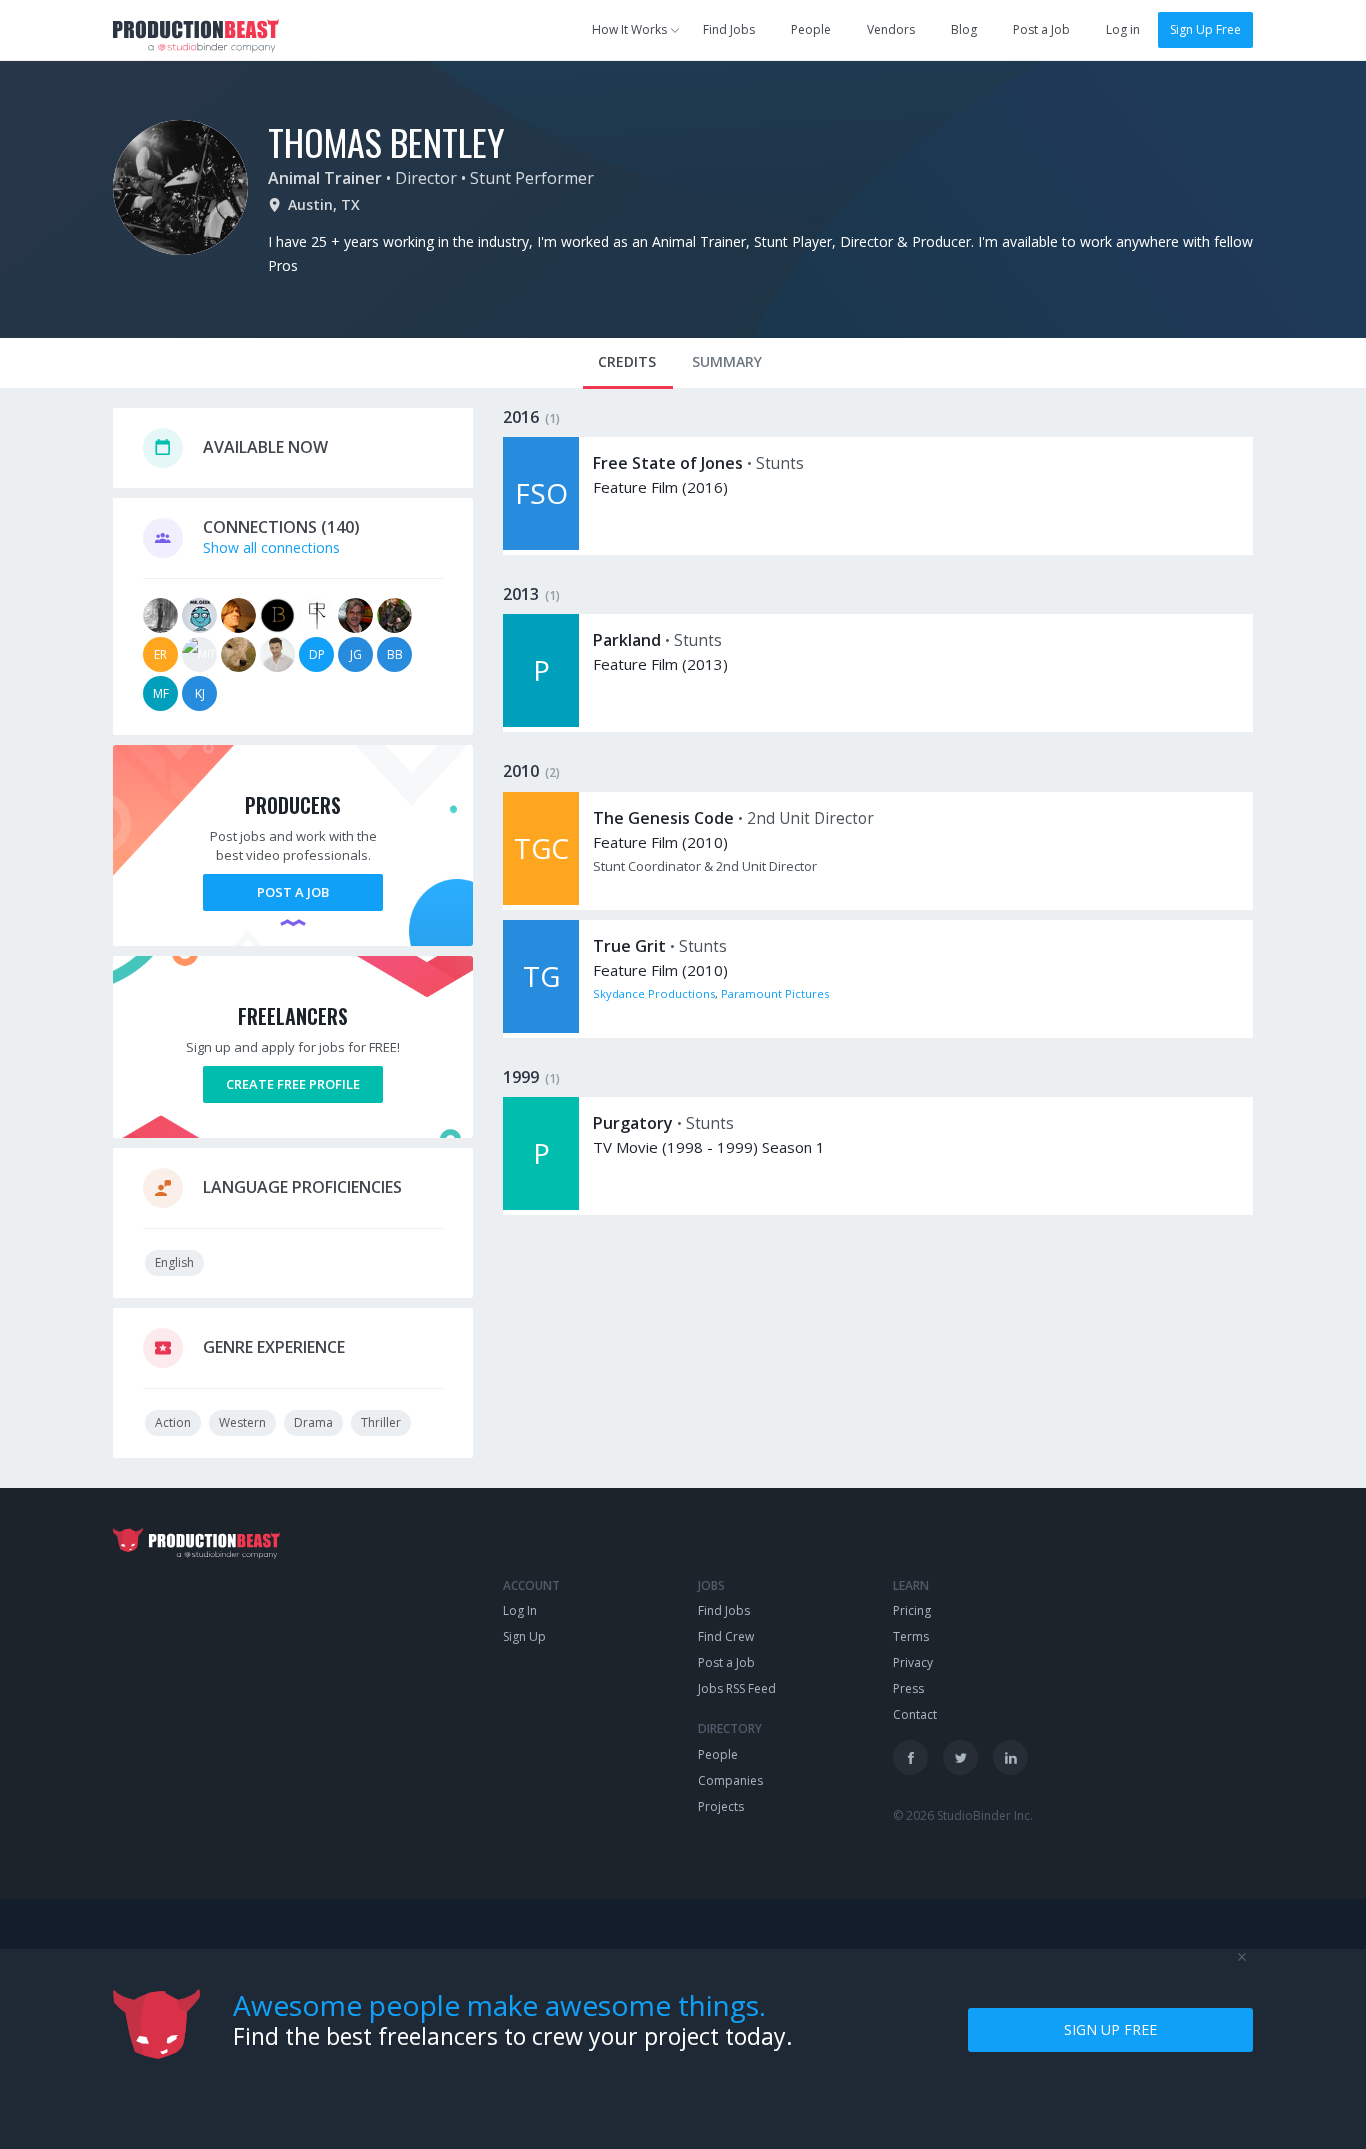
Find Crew (726, 1636)
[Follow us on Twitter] (960, 1757)
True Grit (629, 946)
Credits (627, 361)
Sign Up (524, 1636)
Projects (721, 1806)
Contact (915, 1714)
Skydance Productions (654, 993)
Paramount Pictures (775, 993)
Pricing (912, 1610)
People (811, 29)
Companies (730, 1780)
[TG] (541, 1027)
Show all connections (271, 547)
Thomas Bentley (386, 141)
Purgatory (633, 1123)
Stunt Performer (532, 178)
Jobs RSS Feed (737, 1688)
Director (426, 178)
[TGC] (541, 899)
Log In (520, 1610)
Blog (964, 29)
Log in (1123, 29)
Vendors (891, 29)
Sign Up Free (1205, 29)
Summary (727, 361)
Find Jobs (729, 29)
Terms (911, 1636)
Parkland (627, 640)
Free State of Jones (668, 463)
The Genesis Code (663, 818)
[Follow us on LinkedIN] (1010, 1757)
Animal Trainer (325, 178)
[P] (541, 721)
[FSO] (541, 544)
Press (908, 1688)
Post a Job (1041, 29)
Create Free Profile (293, 1084)
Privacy (913, 1662)
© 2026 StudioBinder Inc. (963, 1815)
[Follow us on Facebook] (910, 1757)
